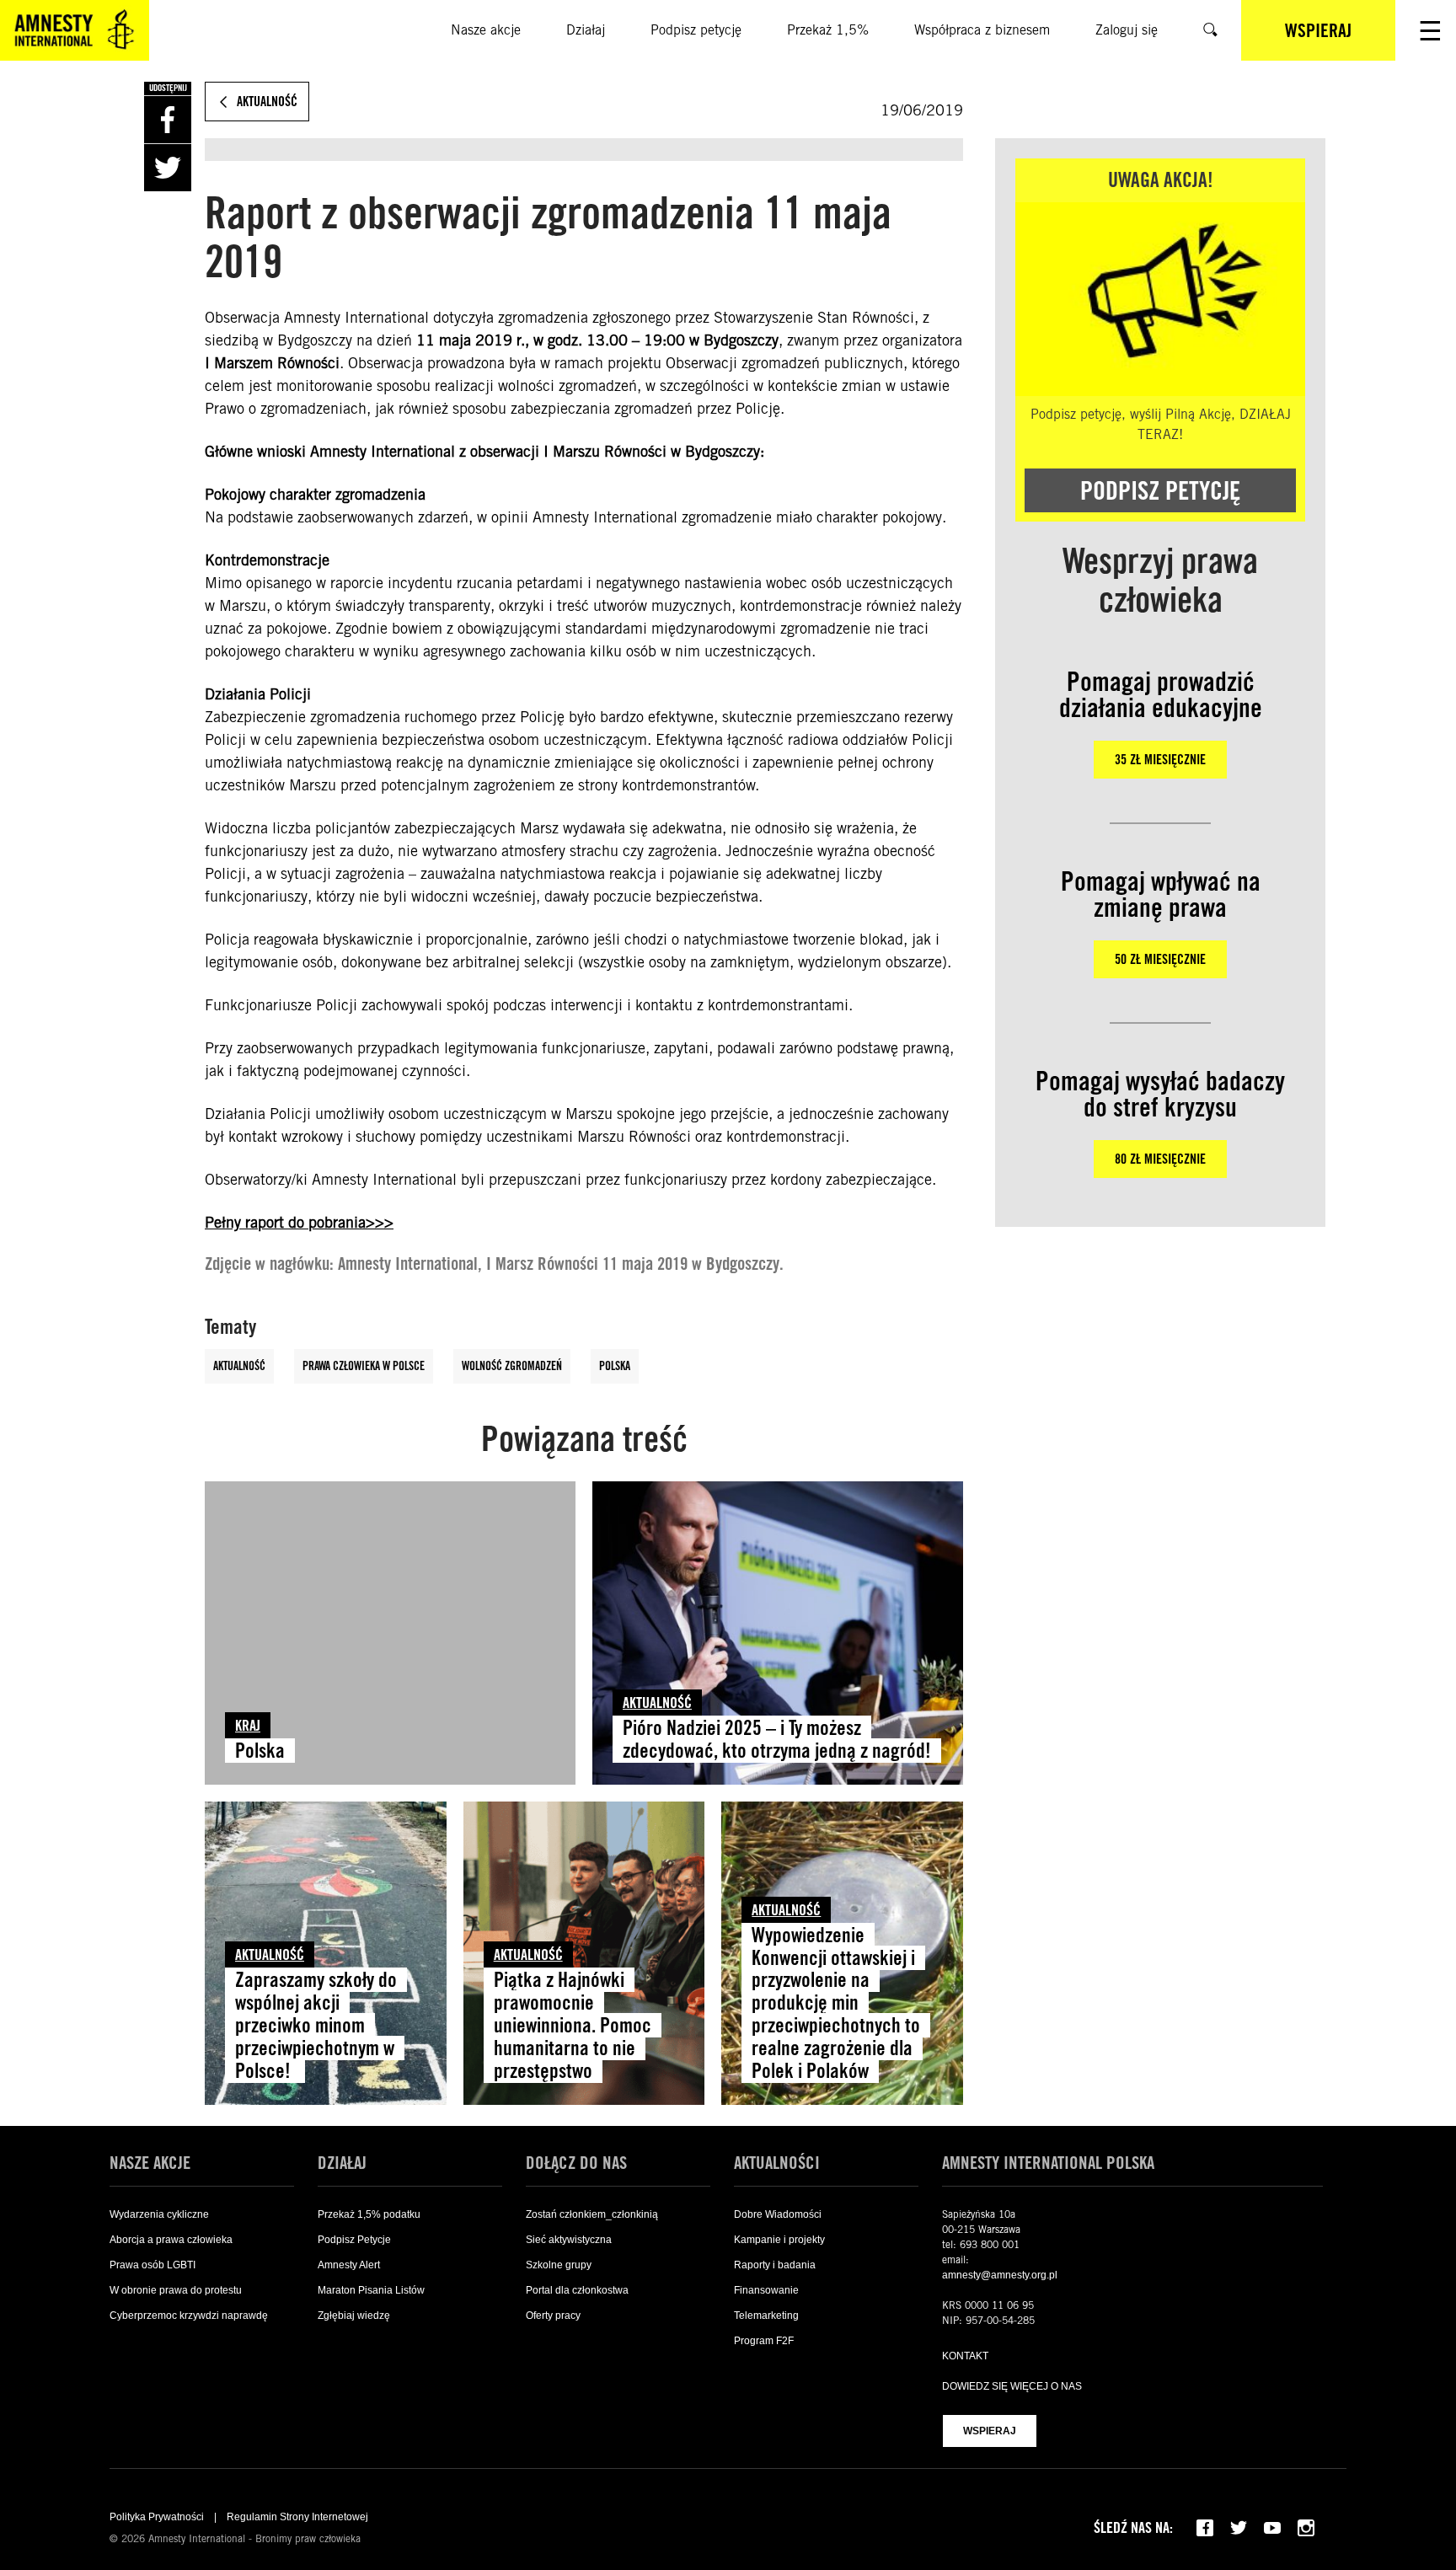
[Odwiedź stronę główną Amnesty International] (75, 30)
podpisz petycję (1160, 490)
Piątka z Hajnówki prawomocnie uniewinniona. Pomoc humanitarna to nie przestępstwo (573, 2025)
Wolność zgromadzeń (512, 1366)
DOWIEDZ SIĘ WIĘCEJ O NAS (1012, 2386)
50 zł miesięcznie (1160, 959)
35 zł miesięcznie (1160, 760)
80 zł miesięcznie (1160, 1159)
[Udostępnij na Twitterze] (168, 168)
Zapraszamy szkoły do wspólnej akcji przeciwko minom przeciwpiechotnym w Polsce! (316, 2025)
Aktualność (239, 1366)
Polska (615, 1366)
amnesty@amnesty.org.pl (1000, 2275)
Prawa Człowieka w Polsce (364, 1366)
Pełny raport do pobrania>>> (299, 1222)
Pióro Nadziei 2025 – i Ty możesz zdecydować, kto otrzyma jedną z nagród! (777, 1739)
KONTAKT (965, 2356)
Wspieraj (990, 2431)
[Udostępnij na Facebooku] (168, 120)
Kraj (248, 1725)
